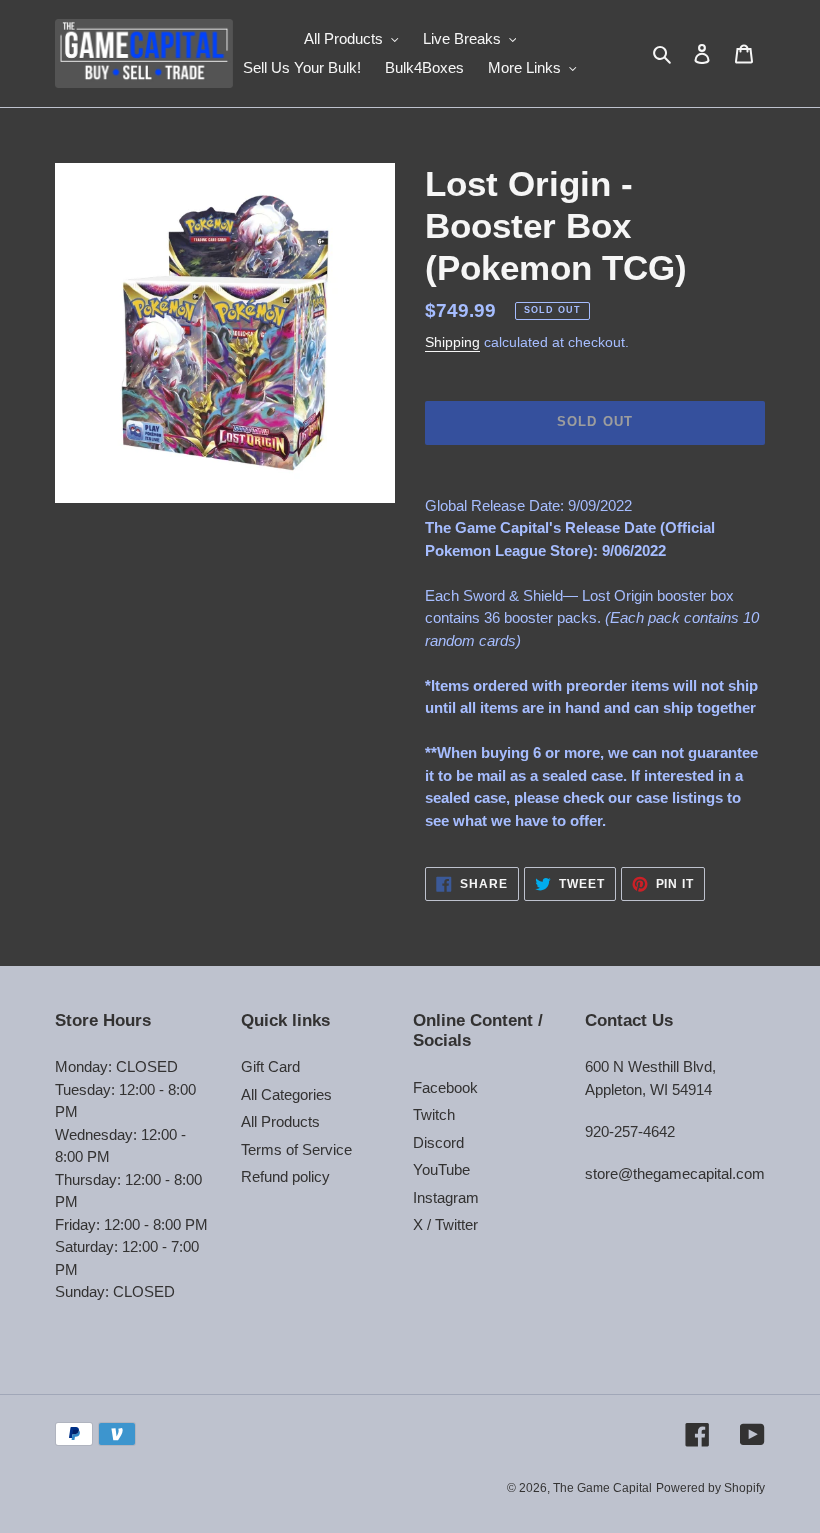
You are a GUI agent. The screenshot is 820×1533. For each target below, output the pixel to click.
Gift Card (270, 1066)
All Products (280, 1121)
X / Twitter (445, 1224)
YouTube (441, 1169)
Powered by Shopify (710, 1488)
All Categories (286, 1094)
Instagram (446, 1197)
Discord (438, 1142)
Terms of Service (296, 1149)
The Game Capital (602, 1488)
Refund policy (285, 1176)
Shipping (452, 342)
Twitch (434, 1114)
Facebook (445, 1087)
